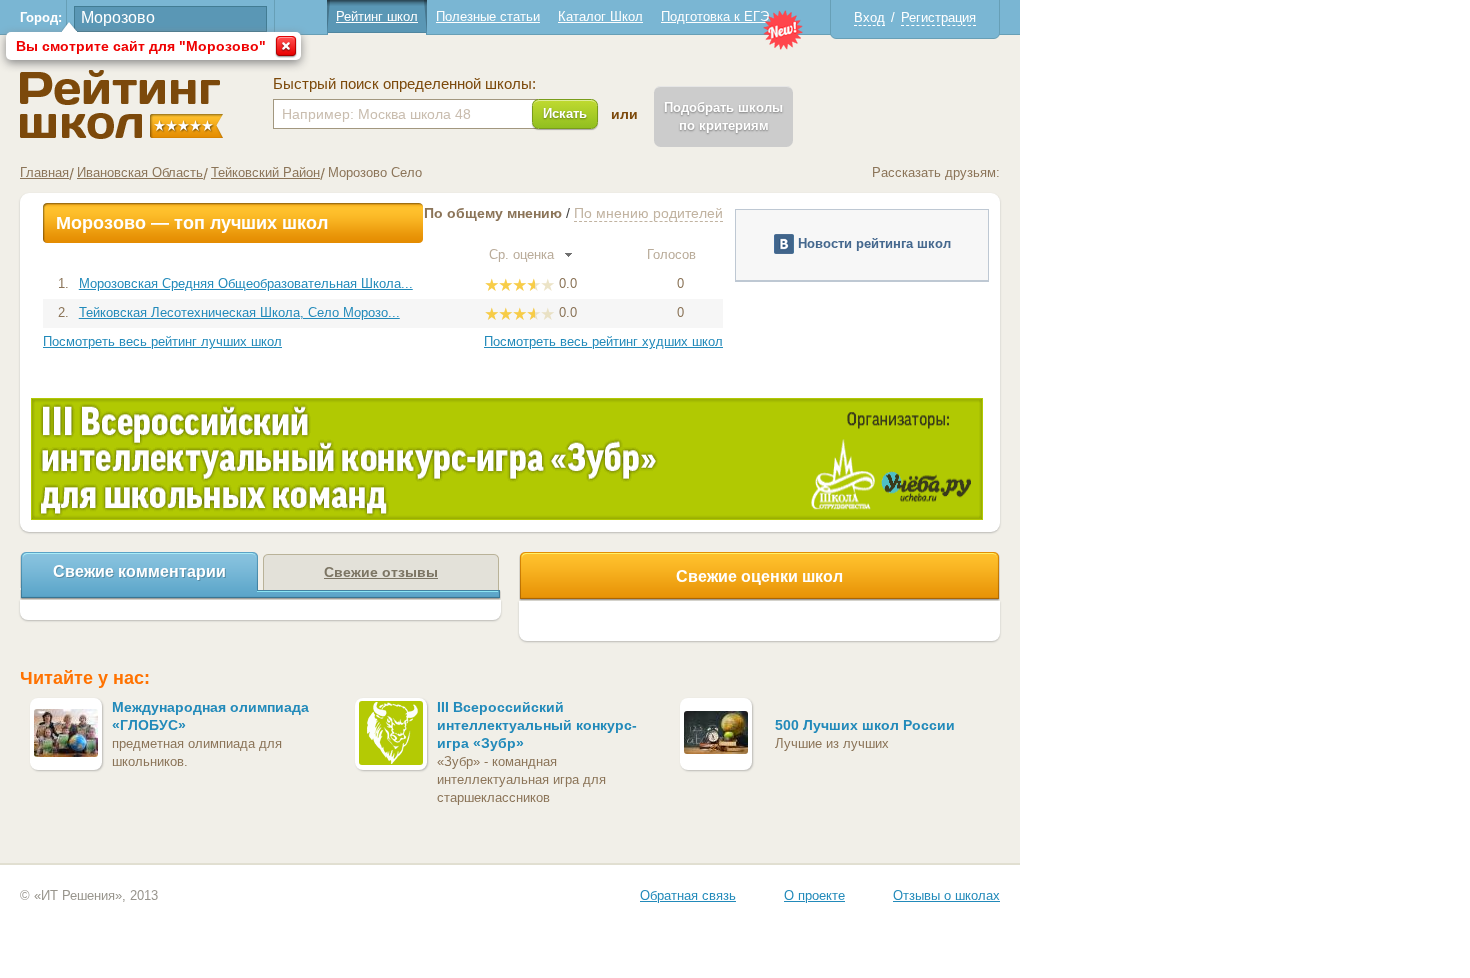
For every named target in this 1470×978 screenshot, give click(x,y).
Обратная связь (688, 895)
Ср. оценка (523, 254)
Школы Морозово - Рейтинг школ (121, 104)
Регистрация (938, 17)
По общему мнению (493, 213)
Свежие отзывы (381, 572)
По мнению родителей (648, 213)
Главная (44, 172)
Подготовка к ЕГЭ (715, 16)
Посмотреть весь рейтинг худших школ (603, 341)
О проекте (814, 895)
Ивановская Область (140, 172)
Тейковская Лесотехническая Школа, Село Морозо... (239, 312)
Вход (869, 17)
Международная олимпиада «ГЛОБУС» (210, 716)
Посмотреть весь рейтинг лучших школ (162, 341)
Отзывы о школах (946, 895)
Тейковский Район (265, 172)
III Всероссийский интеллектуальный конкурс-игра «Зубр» (537, 725)
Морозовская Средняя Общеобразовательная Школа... (246, 283)
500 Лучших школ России (865, 725)
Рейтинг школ (377, 16)
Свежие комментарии (139, 571)
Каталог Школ (600, 16)
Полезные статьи (488, 16)
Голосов (673, 254)
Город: (41, 17)
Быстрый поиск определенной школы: (404, 84)
